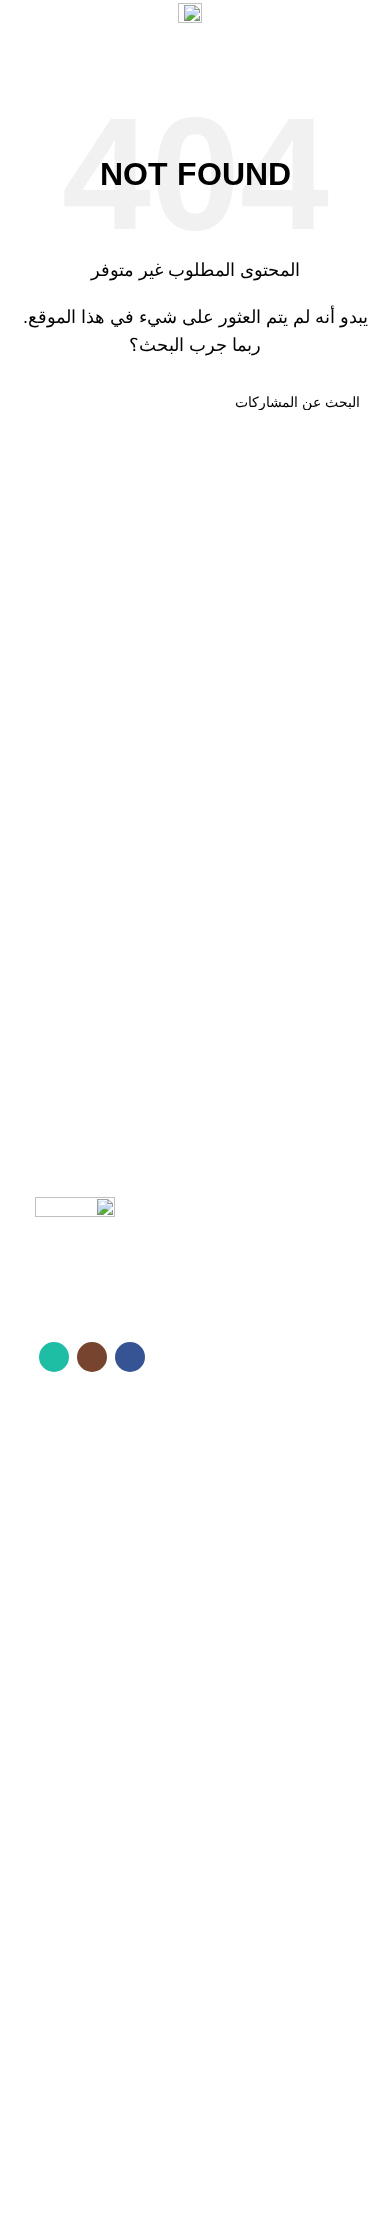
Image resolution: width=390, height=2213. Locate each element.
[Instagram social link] (119, 15)
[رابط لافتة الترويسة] (195, 1106)
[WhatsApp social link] (93, 15)
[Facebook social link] (145, 15)
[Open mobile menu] (367, 50)
